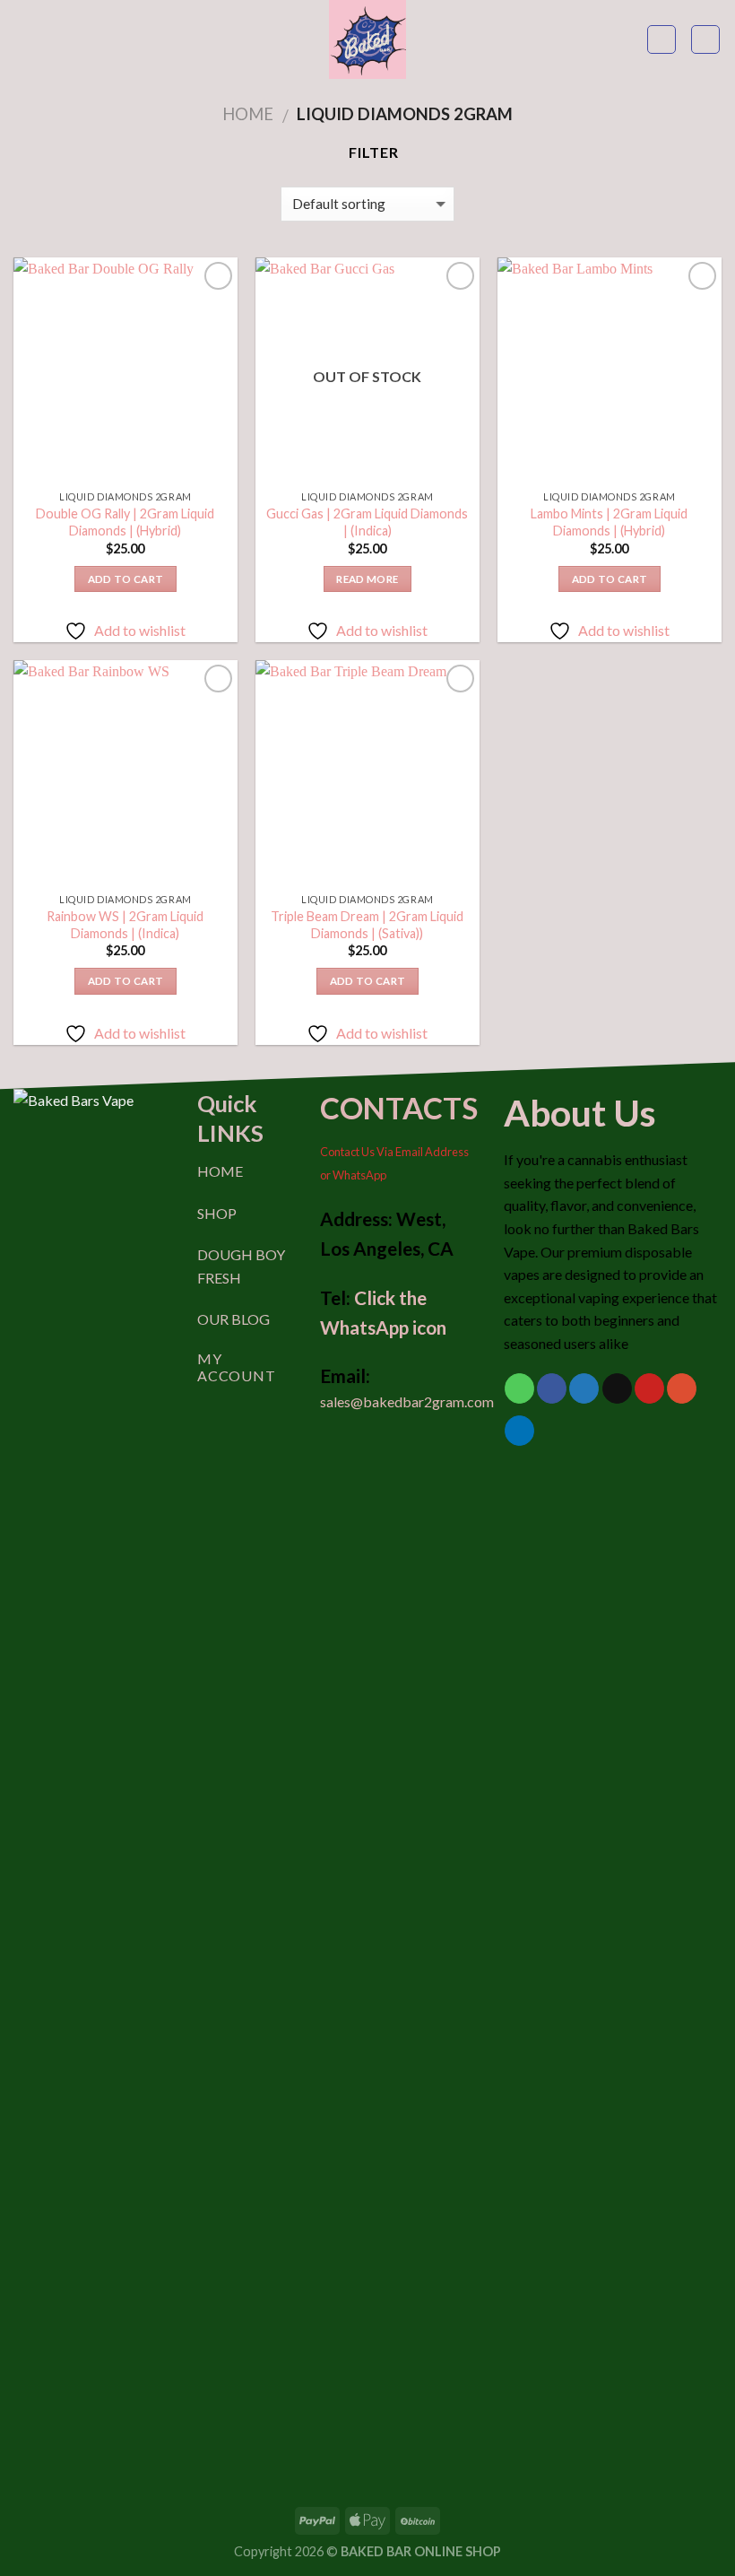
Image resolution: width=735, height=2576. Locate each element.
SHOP (217, 1213)
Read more (367, 579)
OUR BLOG (233, 1319)
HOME (220, 1171)
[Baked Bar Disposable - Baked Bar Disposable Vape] (367, 39)
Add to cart (126, 579)
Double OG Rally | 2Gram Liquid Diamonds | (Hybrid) (125, 522)
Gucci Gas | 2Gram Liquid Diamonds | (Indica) (367, 522)
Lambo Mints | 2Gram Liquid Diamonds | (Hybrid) (609, 522)
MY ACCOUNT (237, 1367)
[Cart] (705, 39)
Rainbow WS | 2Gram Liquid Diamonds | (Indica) (125, 925)
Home (248, 114)
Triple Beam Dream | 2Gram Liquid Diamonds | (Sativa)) (367, 925)
